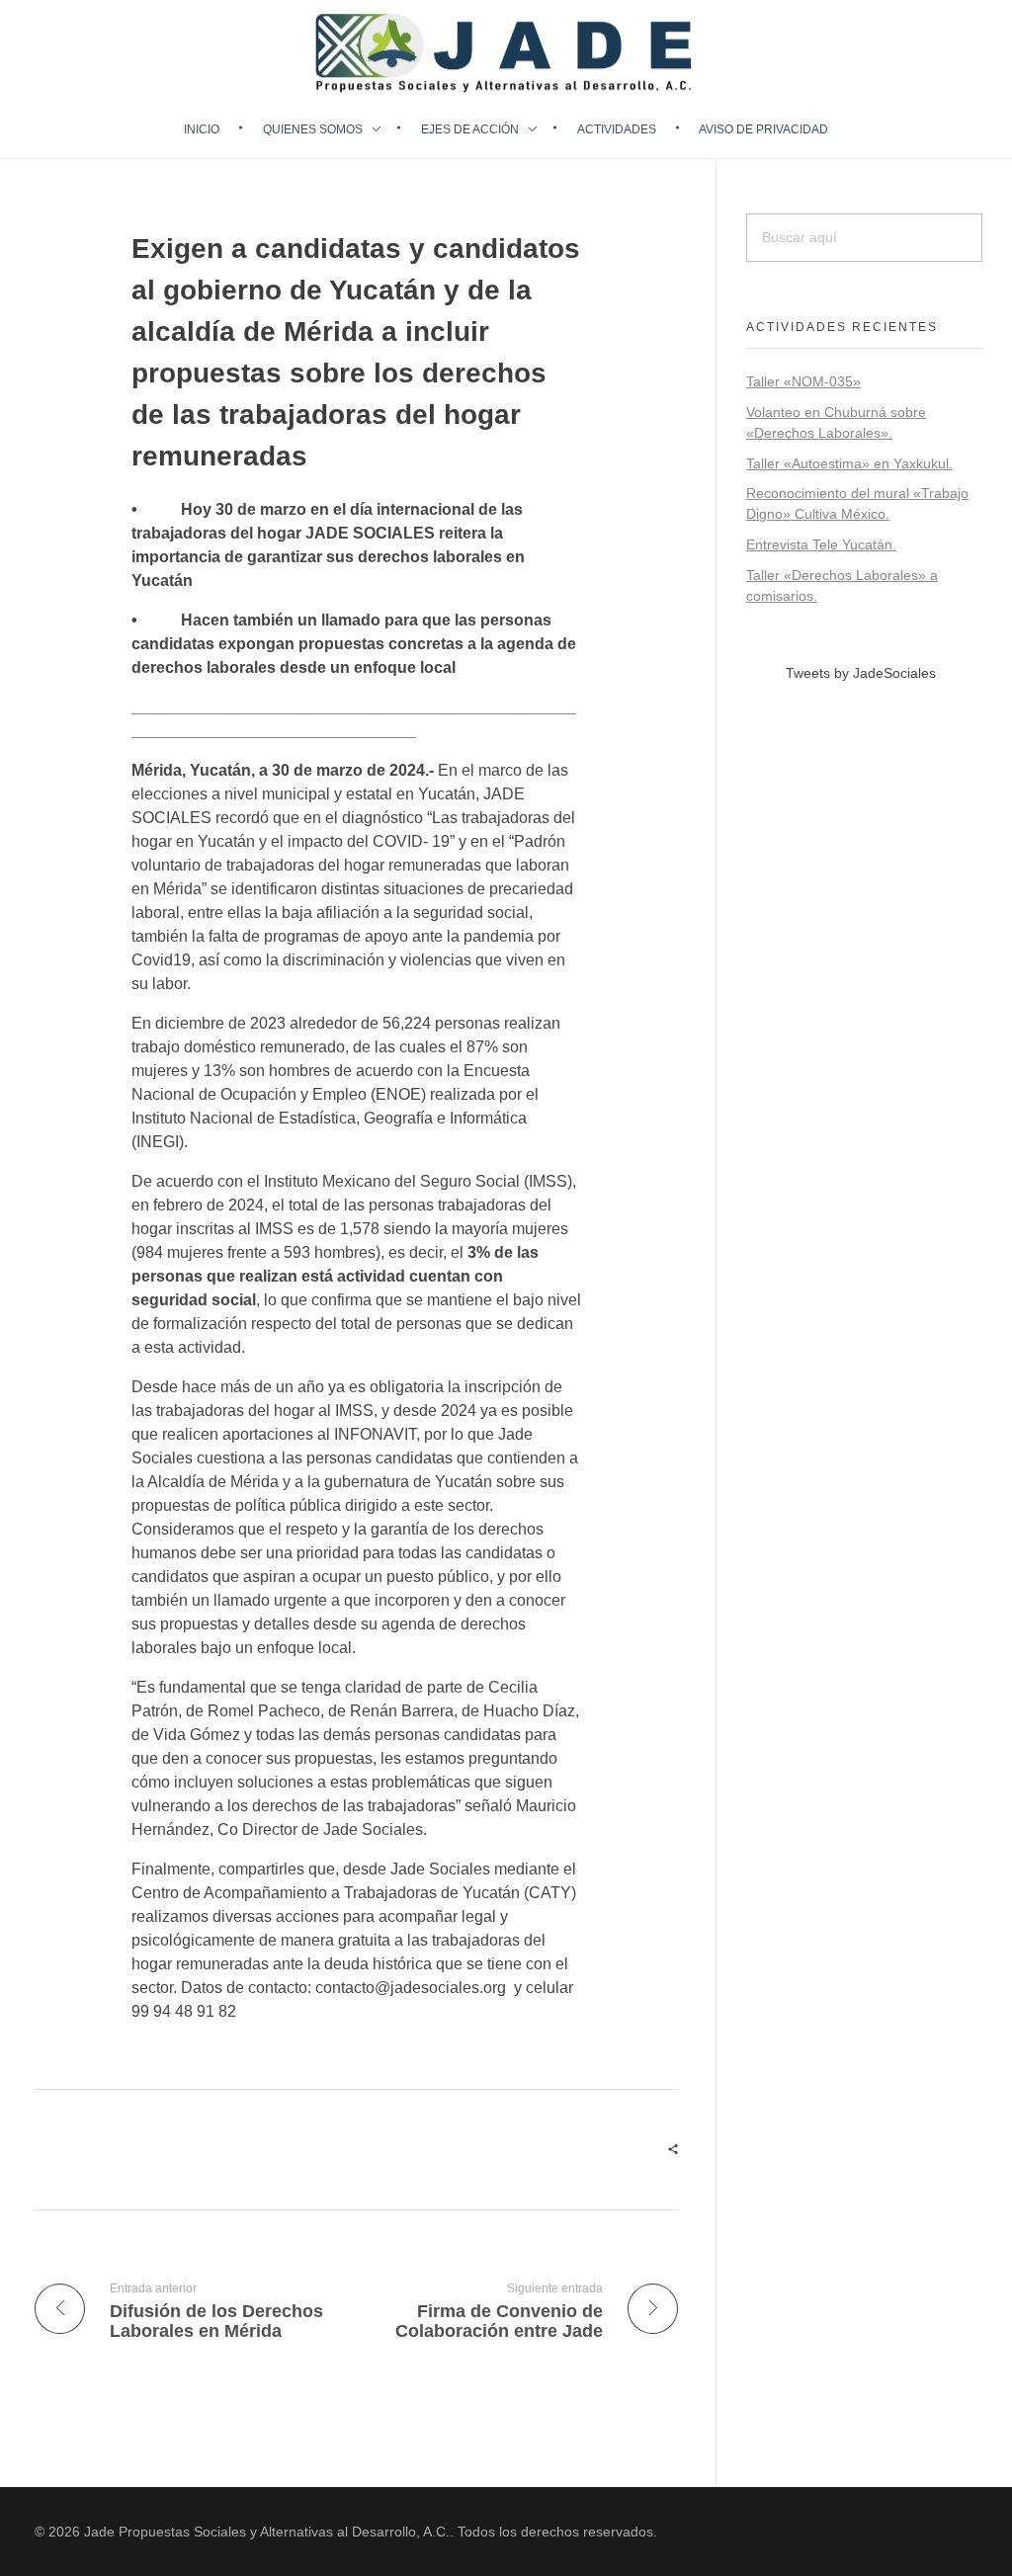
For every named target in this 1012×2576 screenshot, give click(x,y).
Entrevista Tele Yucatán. (821, 544)
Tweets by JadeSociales (861, 673)
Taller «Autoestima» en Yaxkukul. (849, 463)
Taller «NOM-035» (803, 381)
